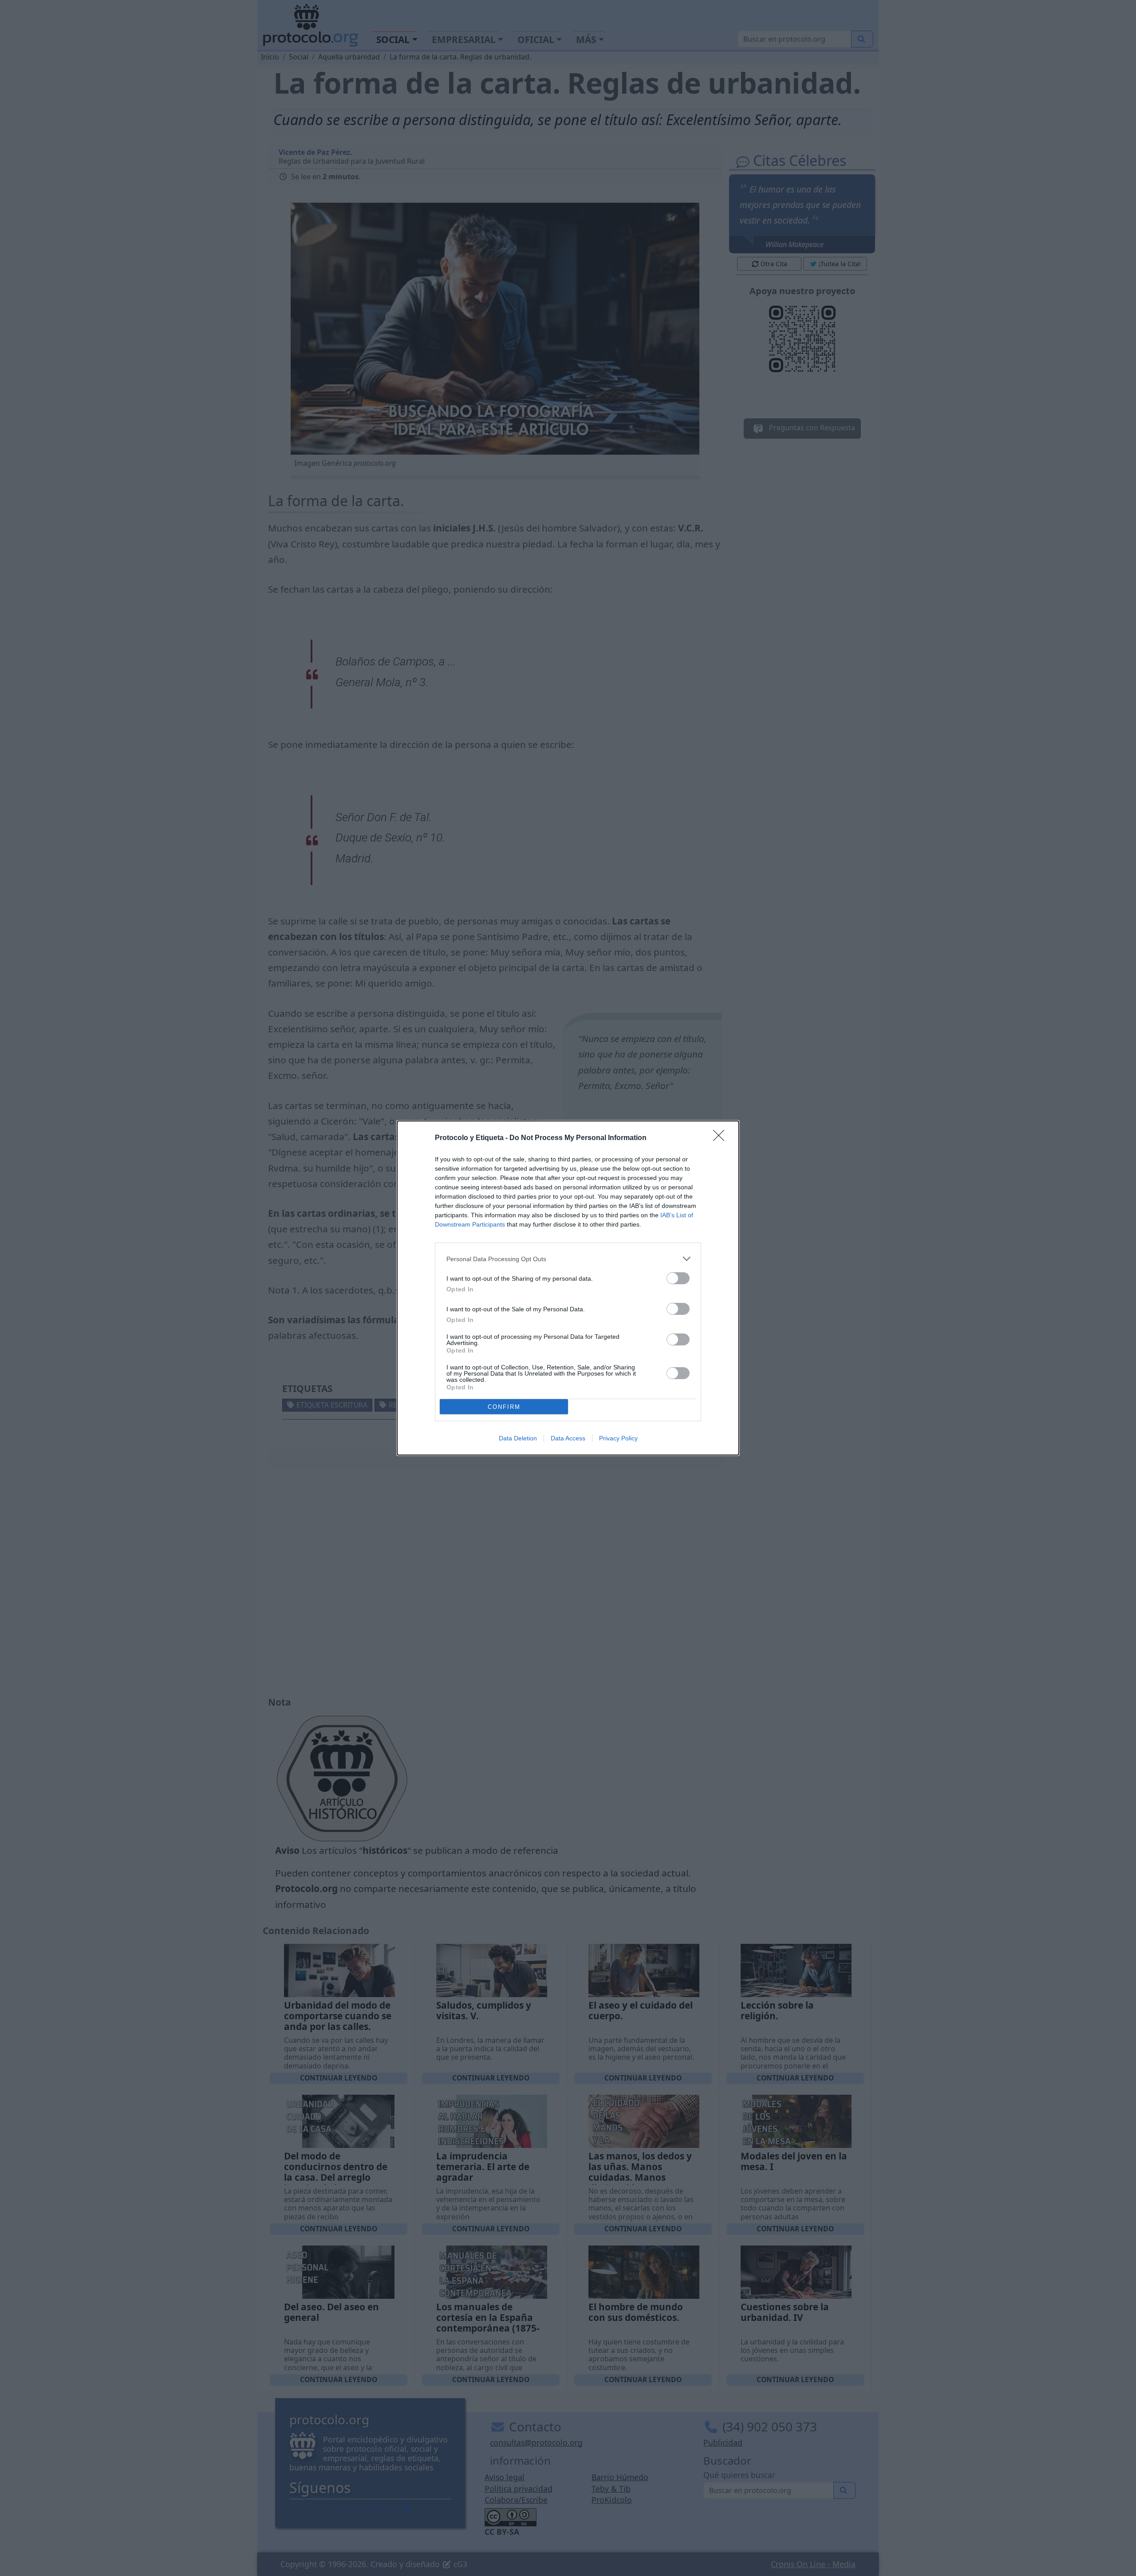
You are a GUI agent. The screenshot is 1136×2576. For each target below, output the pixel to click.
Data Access (568, 1438)
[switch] (678, 1278)
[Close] (722, 1138)
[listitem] (568, 1259)
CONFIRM (504, 1407)
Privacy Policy (618, 1438)
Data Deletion (518, 1438)
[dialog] (568, 1288)
